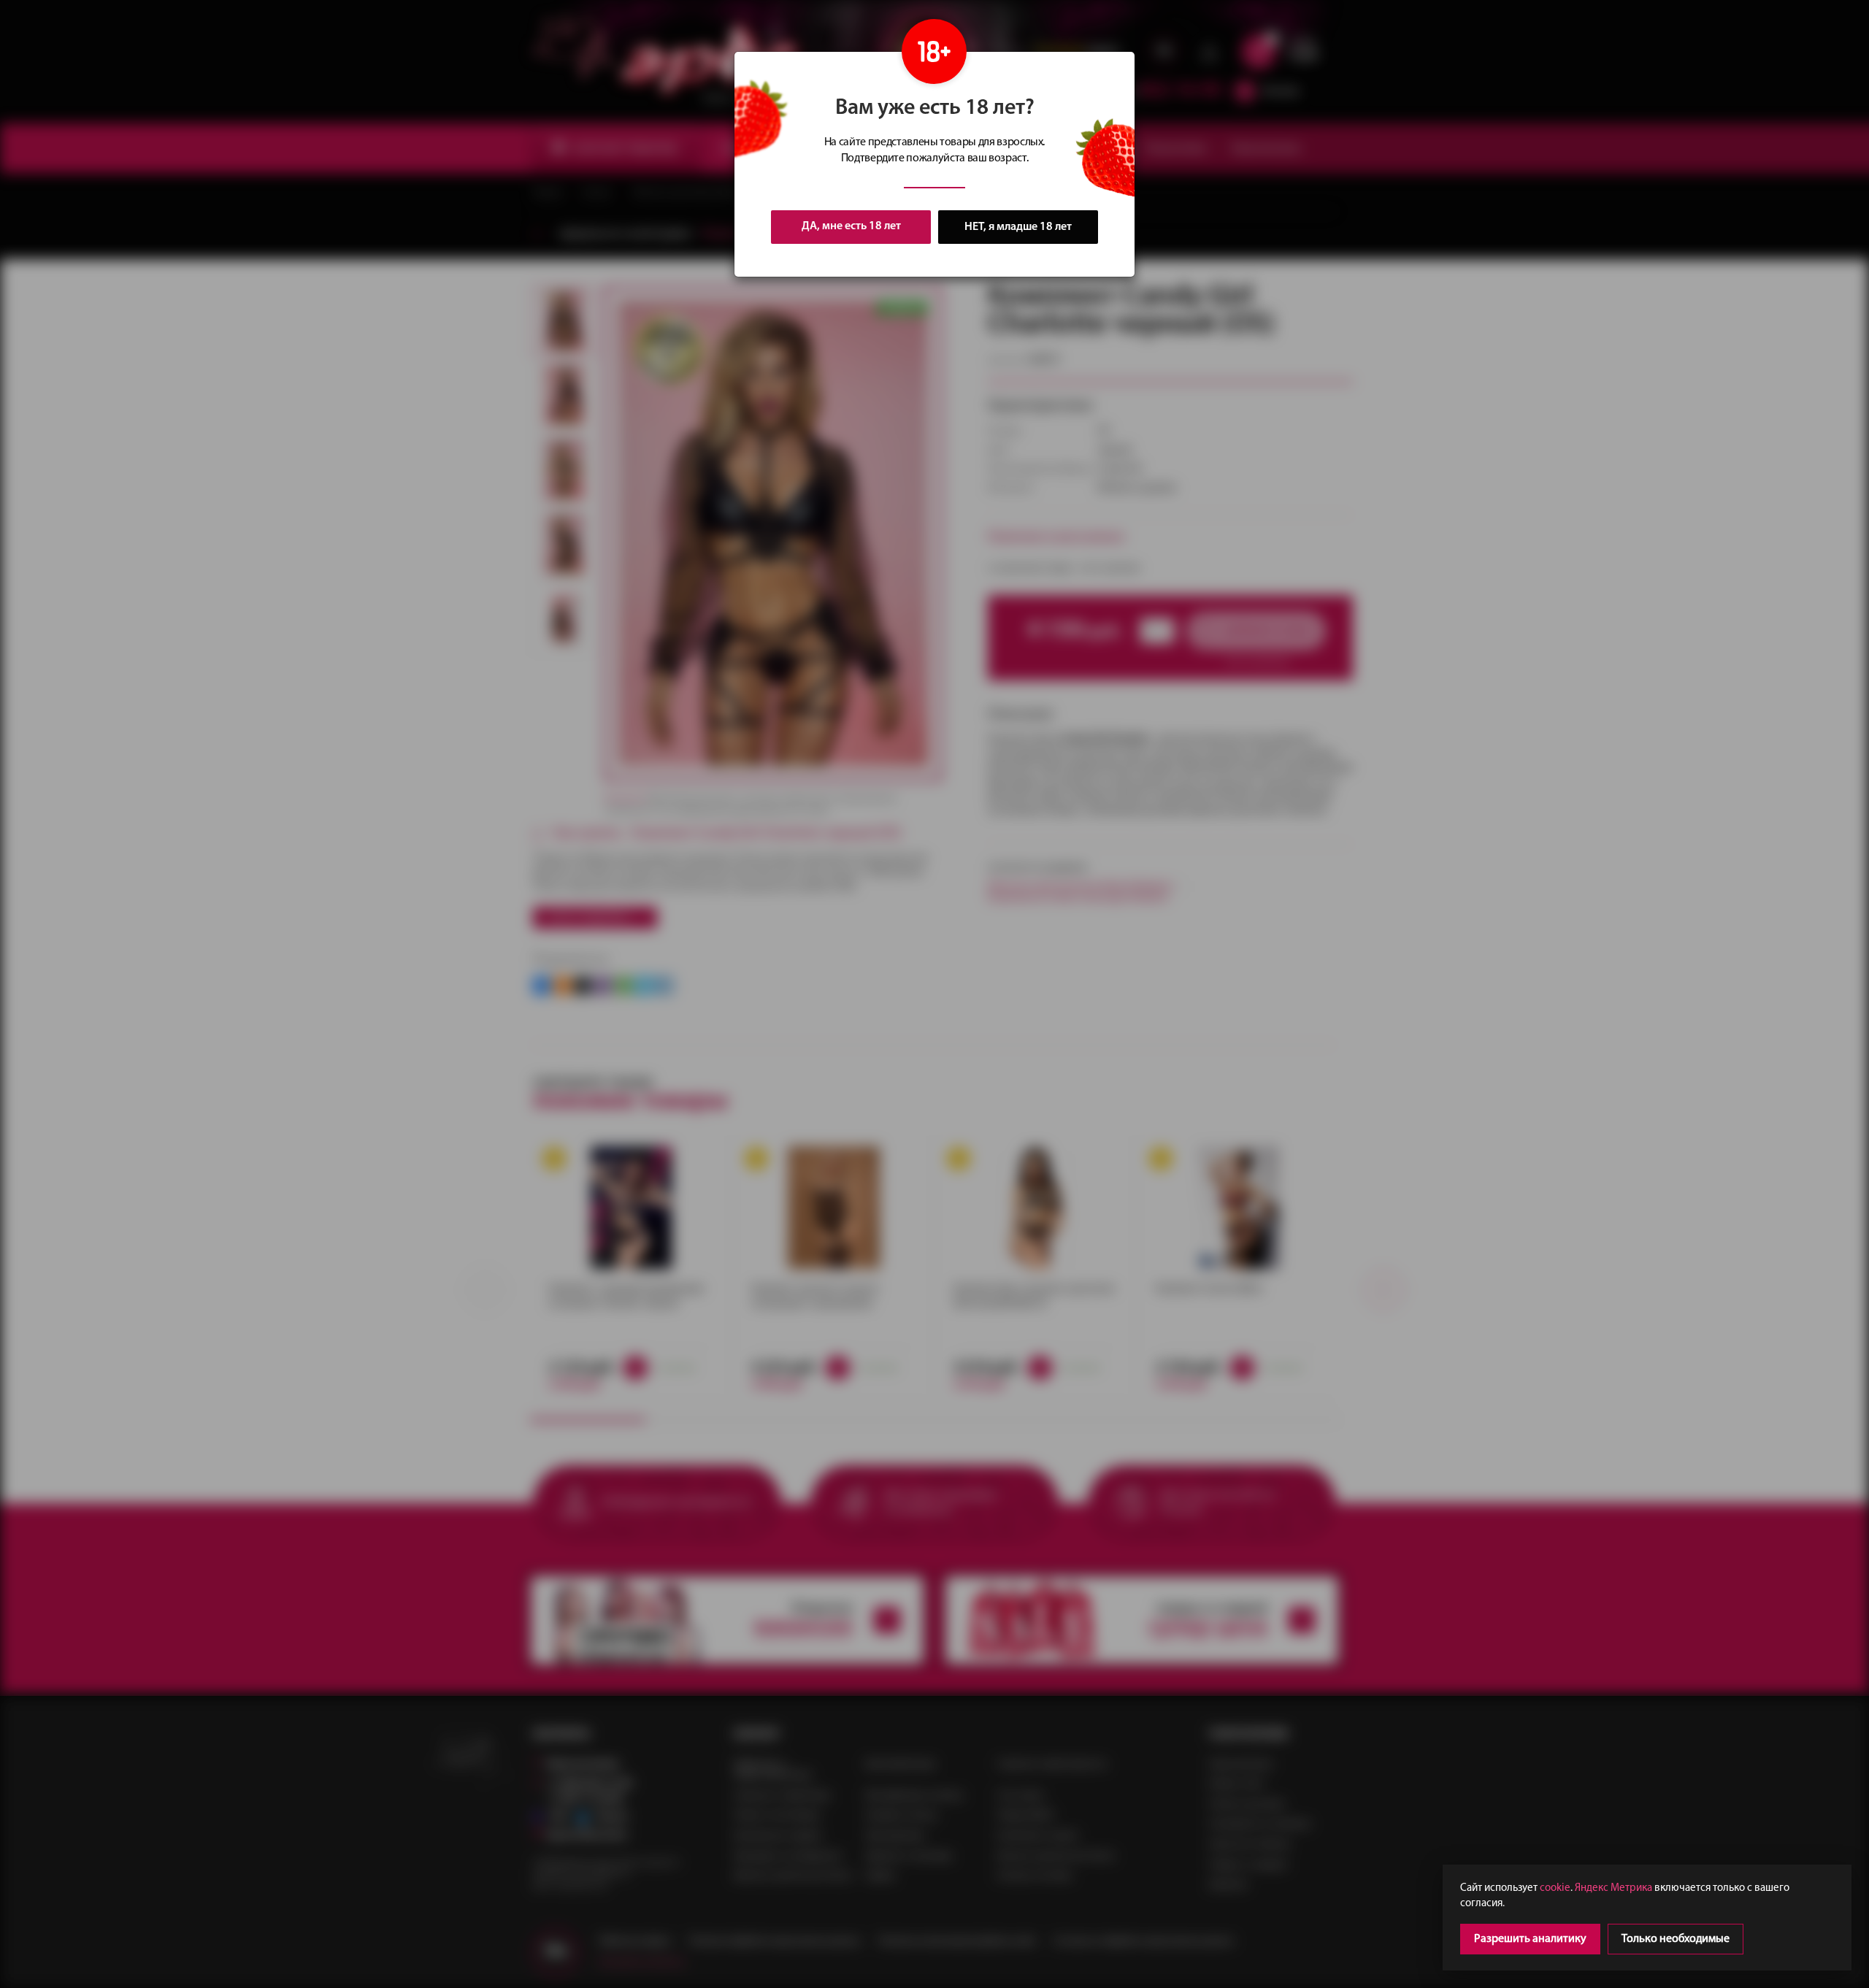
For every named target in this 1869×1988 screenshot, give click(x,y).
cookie (1555, 1888)
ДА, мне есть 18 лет (851, 226)
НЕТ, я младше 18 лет (1018, 227)
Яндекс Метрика (1613, 1888)
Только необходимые (1676, 1939)
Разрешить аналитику (1530, 1939)
